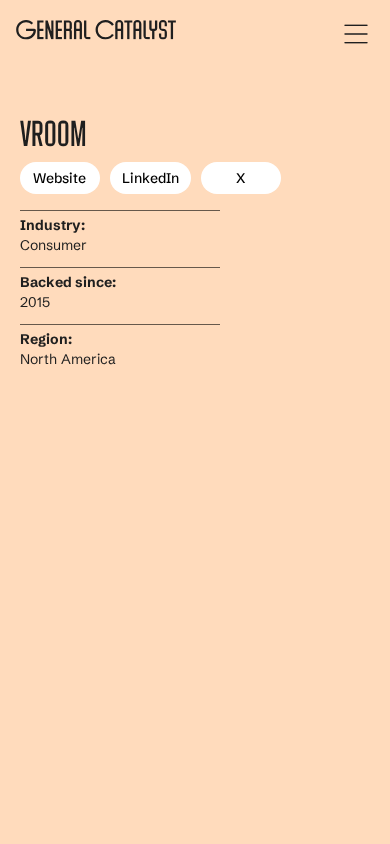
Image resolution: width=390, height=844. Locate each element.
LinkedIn (150, 178)
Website (59, 178)
